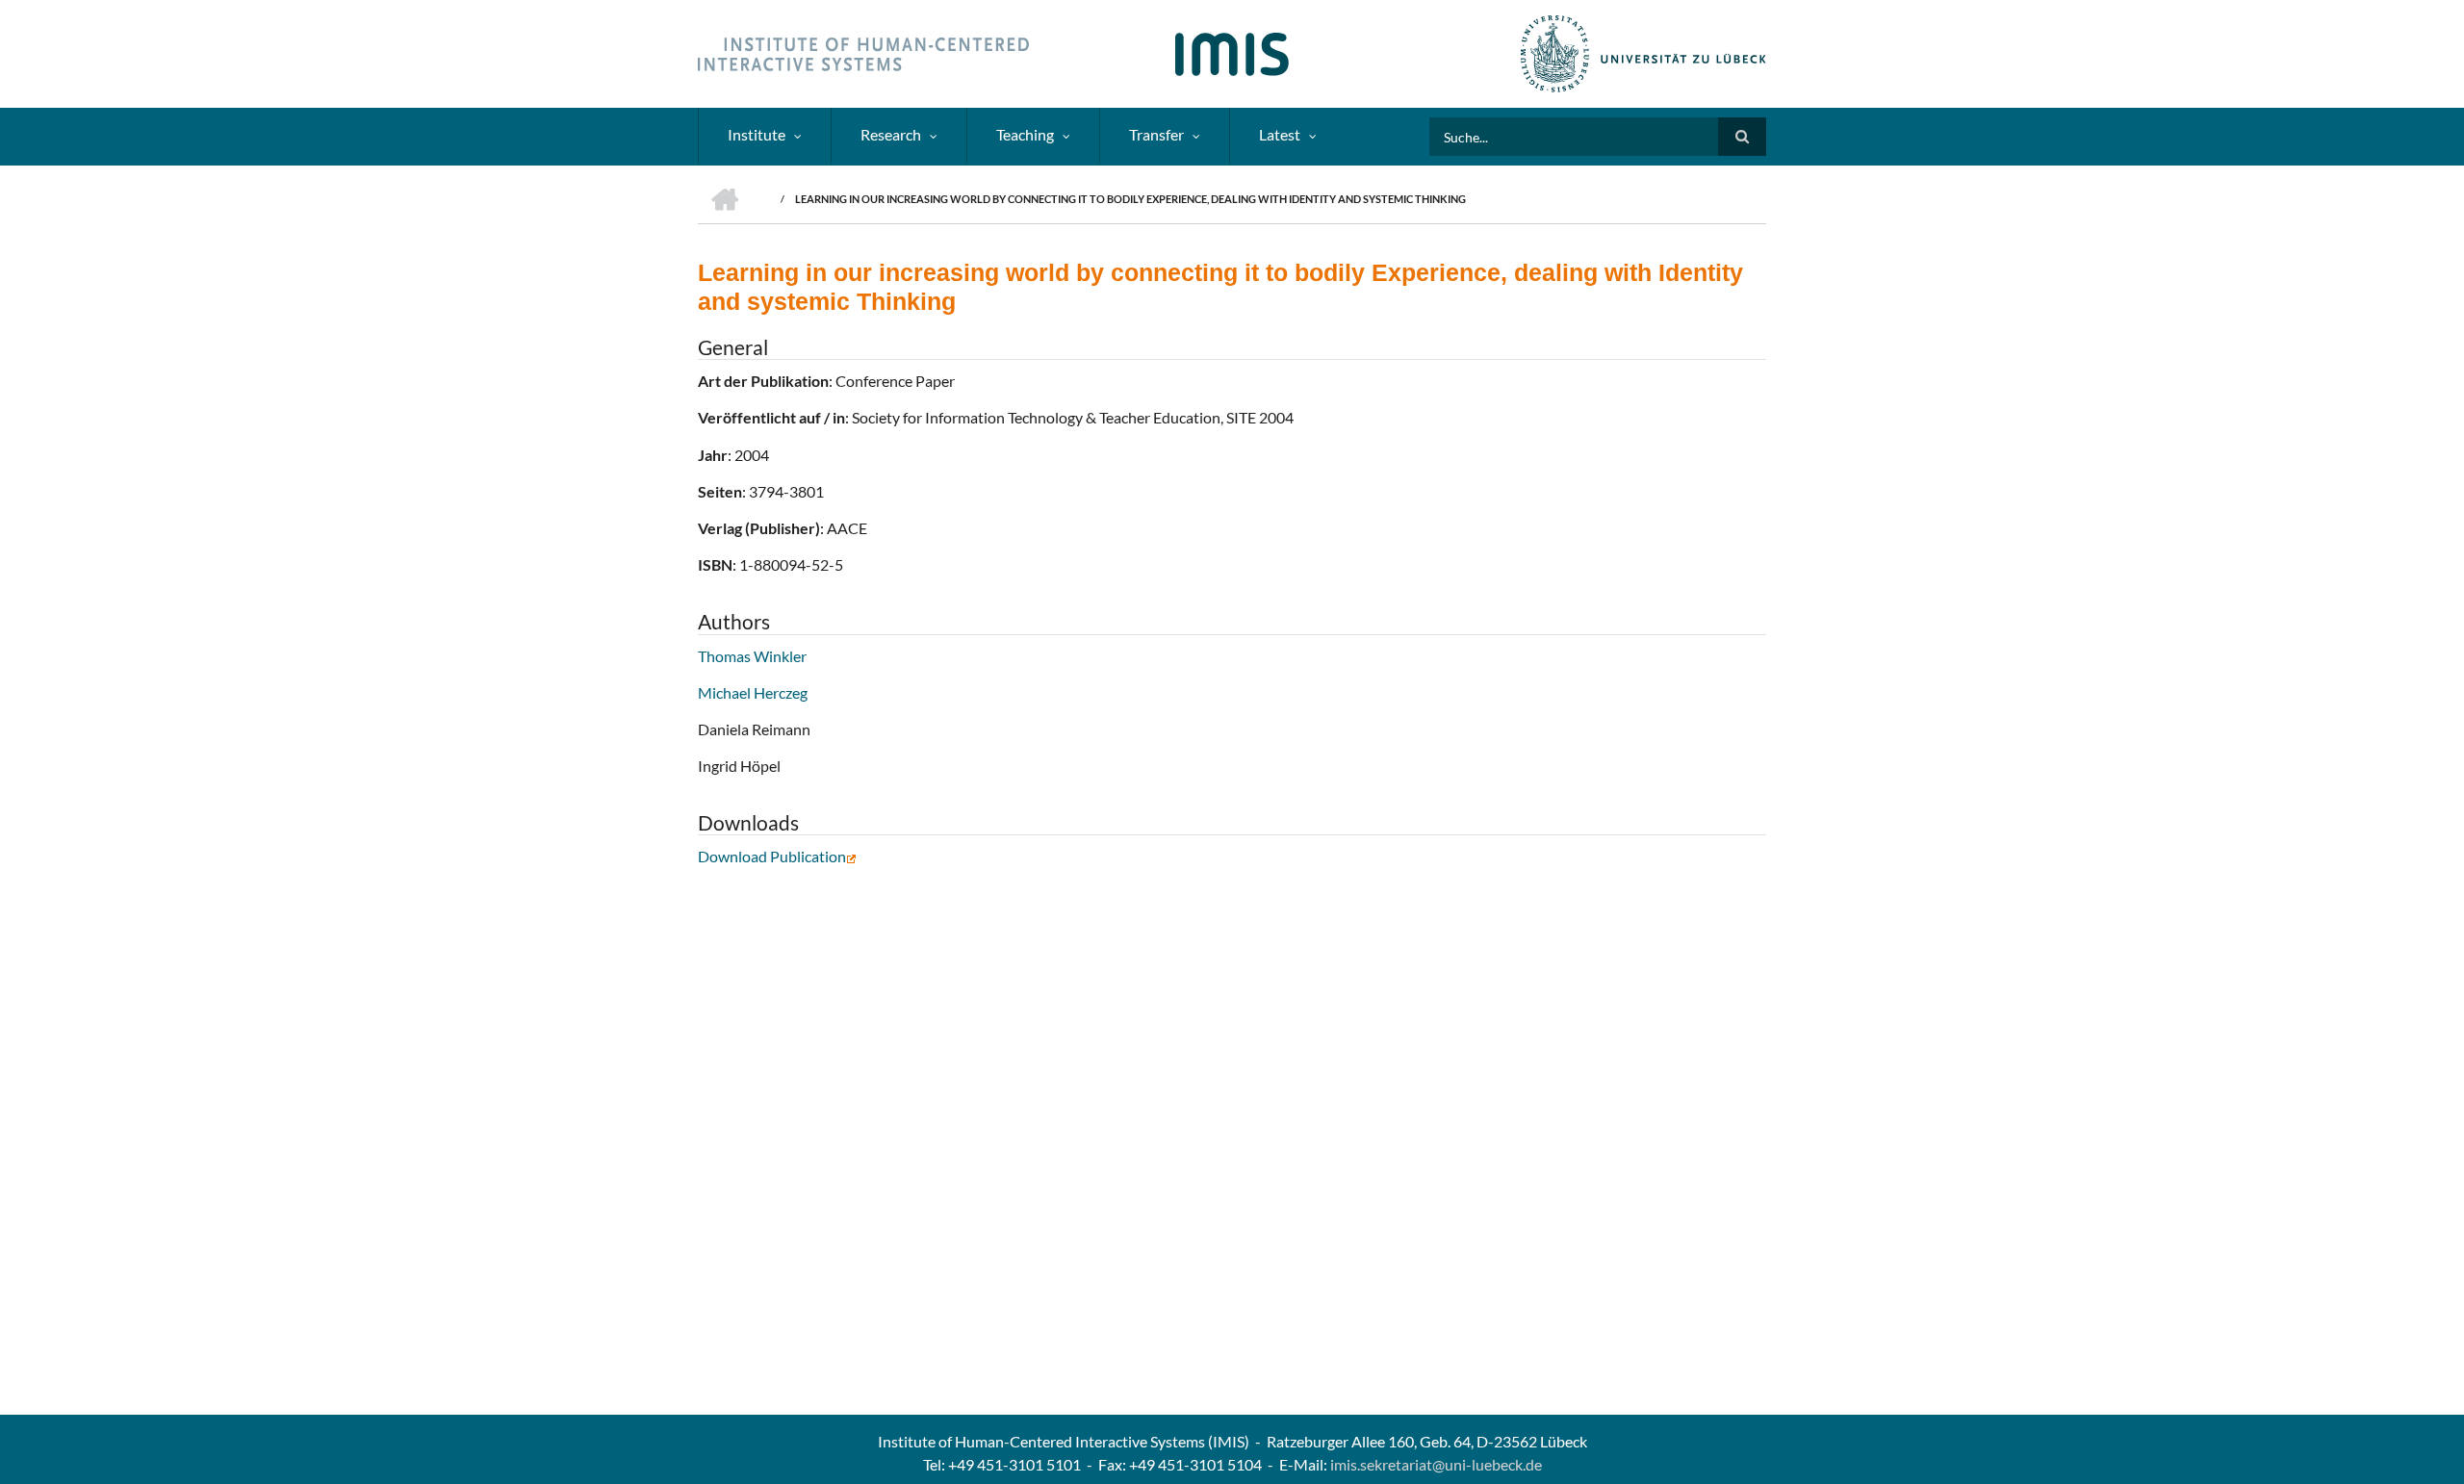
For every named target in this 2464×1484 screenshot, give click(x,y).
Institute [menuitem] (757, 134)
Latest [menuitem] (1280, 134)
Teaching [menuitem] (1025, 134)
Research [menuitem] (891, 134)
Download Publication (772, 856)
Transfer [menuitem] (1156, 134)
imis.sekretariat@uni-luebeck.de (1436, 1464)
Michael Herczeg (753, 692)
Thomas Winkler (752, 656)
